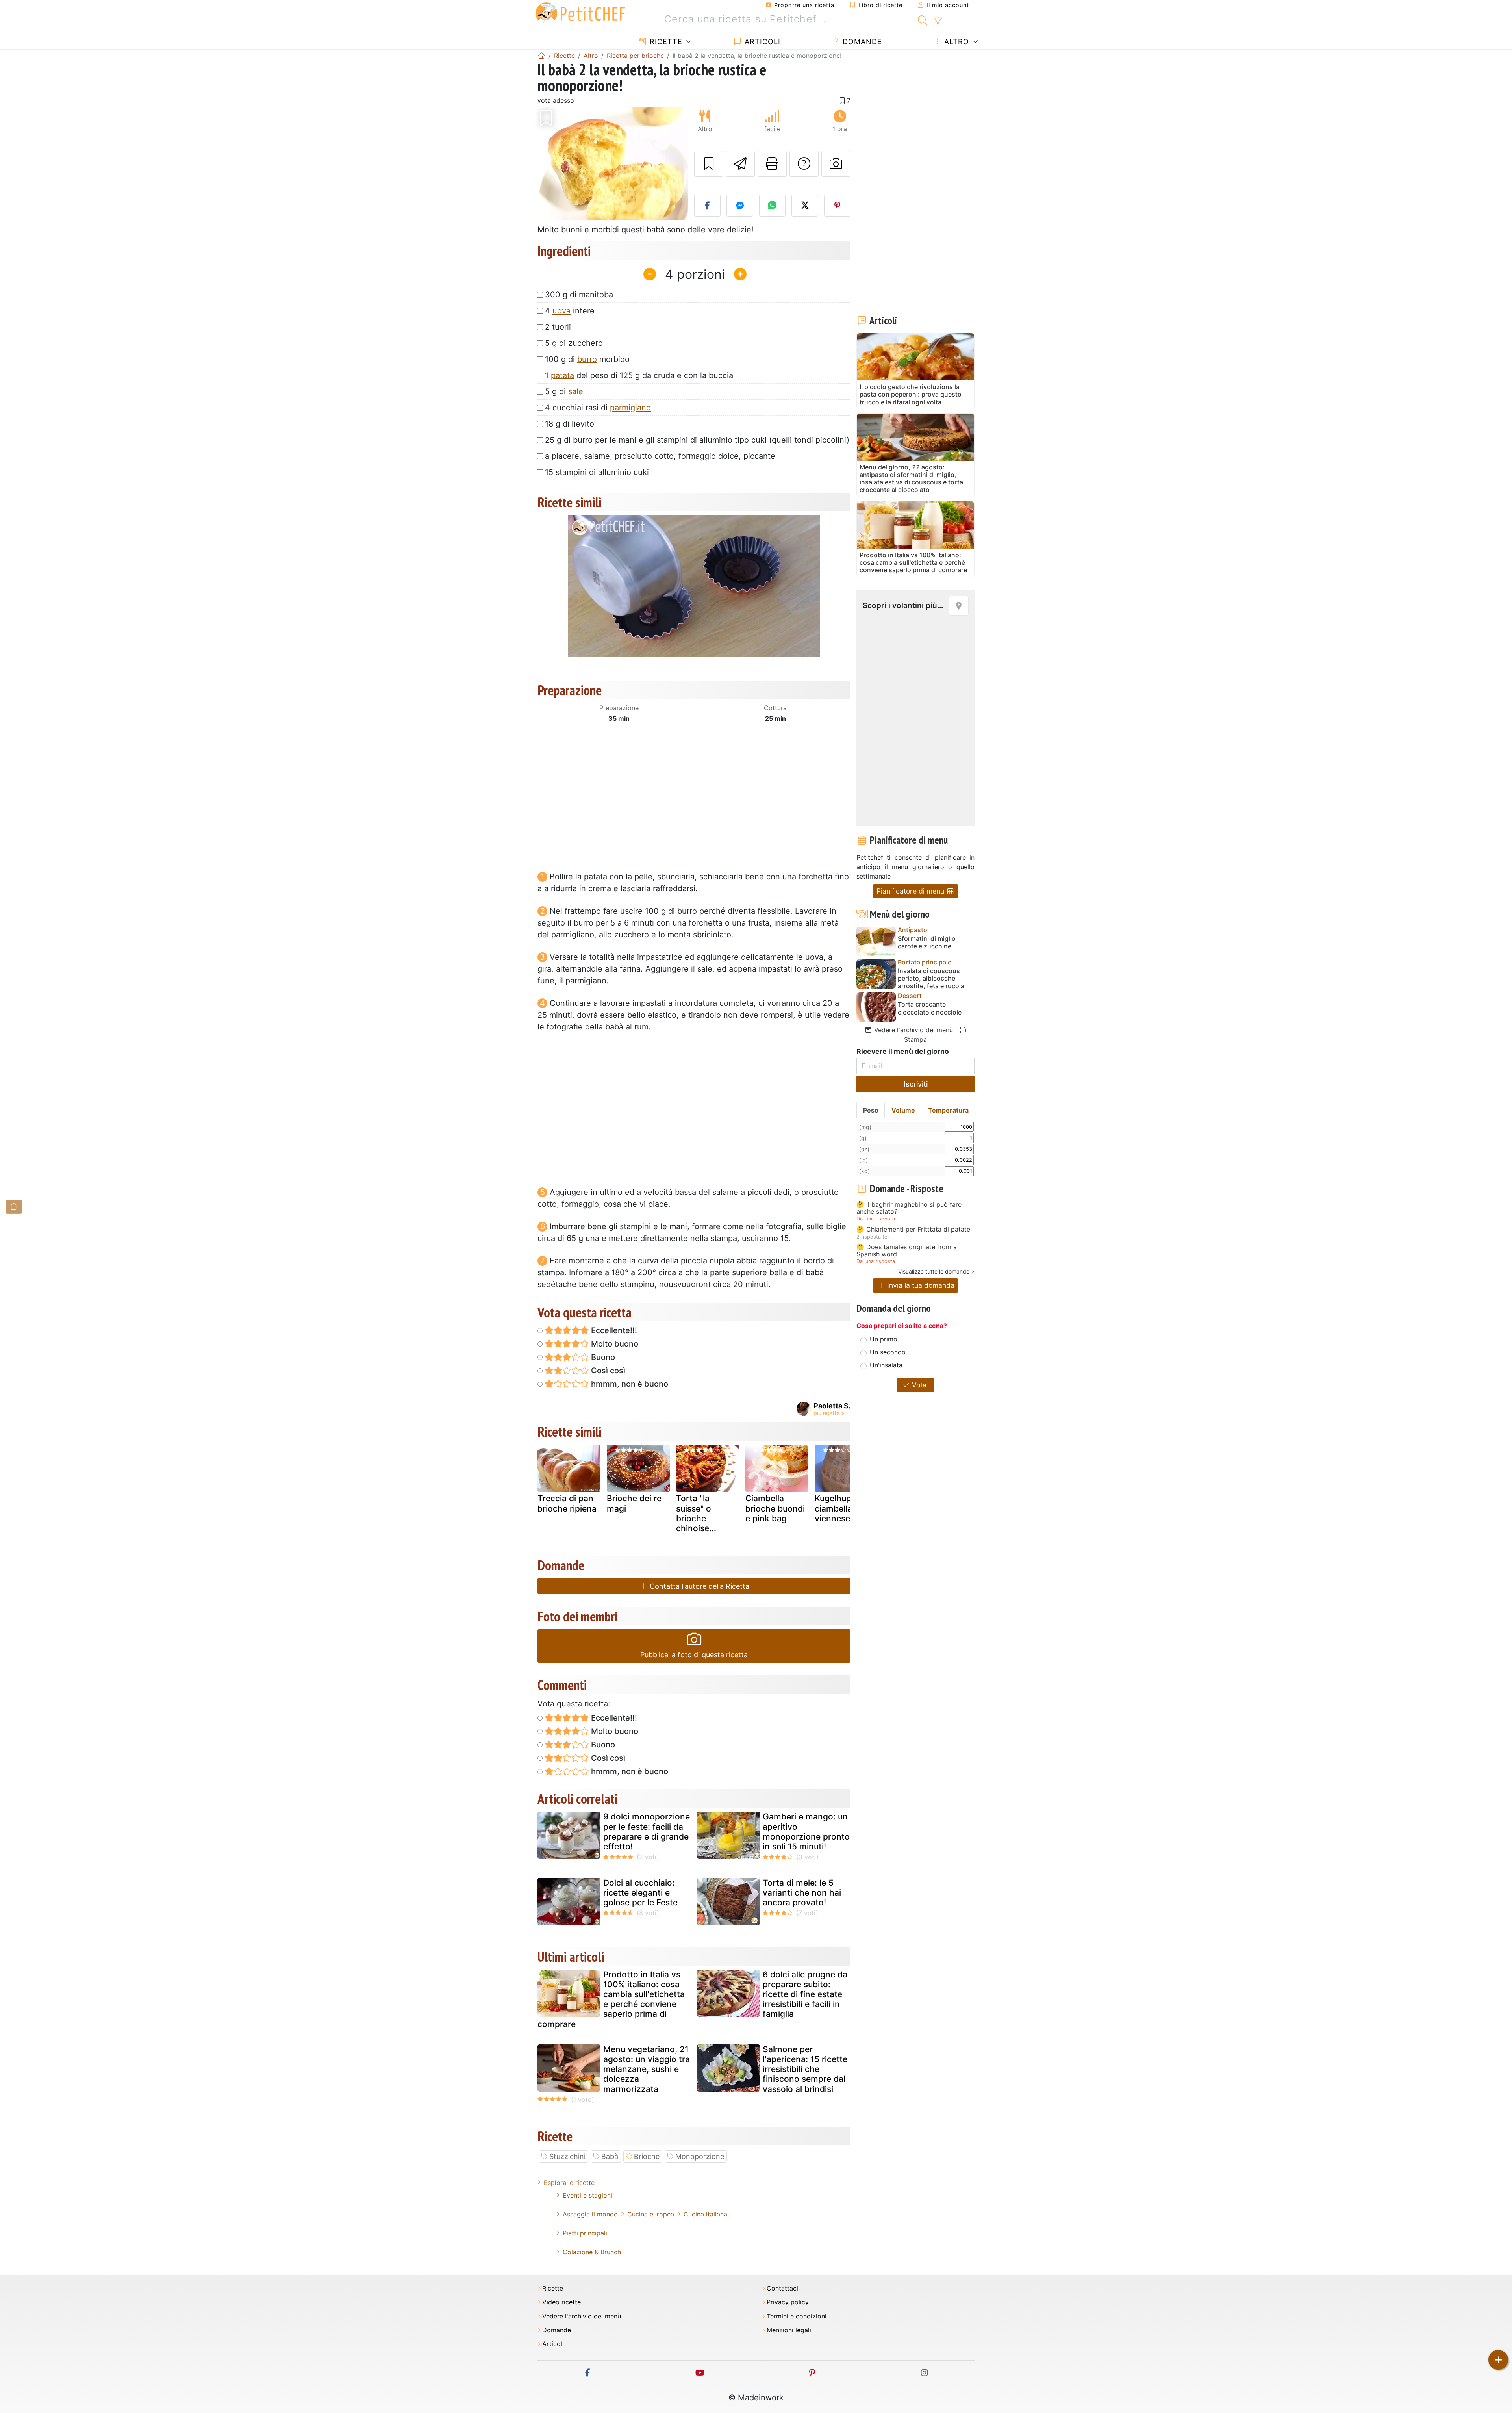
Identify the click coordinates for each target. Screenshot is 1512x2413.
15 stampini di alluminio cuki (597, 472)
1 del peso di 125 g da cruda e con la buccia (639, 375)
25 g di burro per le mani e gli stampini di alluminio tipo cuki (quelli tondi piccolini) (697, 440)
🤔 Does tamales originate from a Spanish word (907, 1251)
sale (576, 391)
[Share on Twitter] (805, 206)
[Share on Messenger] (740, 206)
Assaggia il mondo (590, 2214)
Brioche (647, 2156)
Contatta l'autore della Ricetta (699, 1586)
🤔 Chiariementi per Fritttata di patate (913, 1230)
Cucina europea (651, 2214)
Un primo (884, 1339)
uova (561, 311)
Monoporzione (700, 2156)
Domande (861, 42)
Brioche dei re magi (634, 1503)
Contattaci (782, 2288)
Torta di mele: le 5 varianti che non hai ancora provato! (802, 1893)
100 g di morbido (587, 359)
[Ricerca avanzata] (938, 21)
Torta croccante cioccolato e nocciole (930, 1008)
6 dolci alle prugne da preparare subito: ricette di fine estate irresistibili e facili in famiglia (805, 1994)
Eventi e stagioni (587, 2195)
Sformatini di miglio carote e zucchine (927, 942)
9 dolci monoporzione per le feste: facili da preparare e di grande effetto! (647, 1832)
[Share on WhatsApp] (773, 206)
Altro (955, 42)
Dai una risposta (876, 1219)
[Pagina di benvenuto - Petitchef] (541, 56)
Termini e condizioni (797, 2316)
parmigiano (630, 408)
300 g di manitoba (579, 295)
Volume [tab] (903, 1110)
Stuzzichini (567, 2156)
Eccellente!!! (613, 1330)
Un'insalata (886, 1365)
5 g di (564, 391)
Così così (607, 1371)
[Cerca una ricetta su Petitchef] (923, 19)
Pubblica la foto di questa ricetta (694, 1655)
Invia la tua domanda (920, 1285)
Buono (602, 1357)
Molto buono (614, 1344)
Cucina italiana (705, 2214)
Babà (610, 2156)
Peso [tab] (871, 1110)
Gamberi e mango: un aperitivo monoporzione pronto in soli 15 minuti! (806, 1832)
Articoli (761, 42)
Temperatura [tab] (948, 1110)
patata (562, 375)
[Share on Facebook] (708, 206)
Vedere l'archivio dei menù (913, 1030)
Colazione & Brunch (592, 2252)
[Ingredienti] (14, 1206)
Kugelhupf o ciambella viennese (838, 1508)
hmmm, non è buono (629, 1384)
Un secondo (888, 1352)
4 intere (570, 311)
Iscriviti (916, 1084)
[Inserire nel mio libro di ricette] (709, 164)
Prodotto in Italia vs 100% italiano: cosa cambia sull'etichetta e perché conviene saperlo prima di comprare (611, 1999)
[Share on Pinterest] (838, 206)
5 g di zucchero (574, 343)
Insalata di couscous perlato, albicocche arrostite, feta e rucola (931, 978)
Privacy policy (788, 2302)
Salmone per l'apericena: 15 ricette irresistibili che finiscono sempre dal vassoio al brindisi (805, 2069)
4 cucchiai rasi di (598, 408)
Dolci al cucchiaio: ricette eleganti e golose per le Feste (640, 1893)
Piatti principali (585, 2233)
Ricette (665, 42)
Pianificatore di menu (911, 891)
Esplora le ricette (569, 2183)
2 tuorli (558, 327)
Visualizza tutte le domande (934, 1271)
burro (587, 359)
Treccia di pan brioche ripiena (567, 1503)
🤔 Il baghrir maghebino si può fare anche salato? (909, 1208)
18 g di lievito (570, 424)
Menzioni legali (789, 2330)
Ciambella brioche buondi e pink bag (775, 1508)
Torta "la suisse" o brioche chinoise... (696, 1513)
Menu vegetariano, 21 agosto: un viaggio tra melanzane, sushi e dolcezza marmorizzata (647, 2069)
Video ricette (561, 2302)
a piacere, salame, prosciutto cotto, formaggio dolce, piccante (660, 456)
